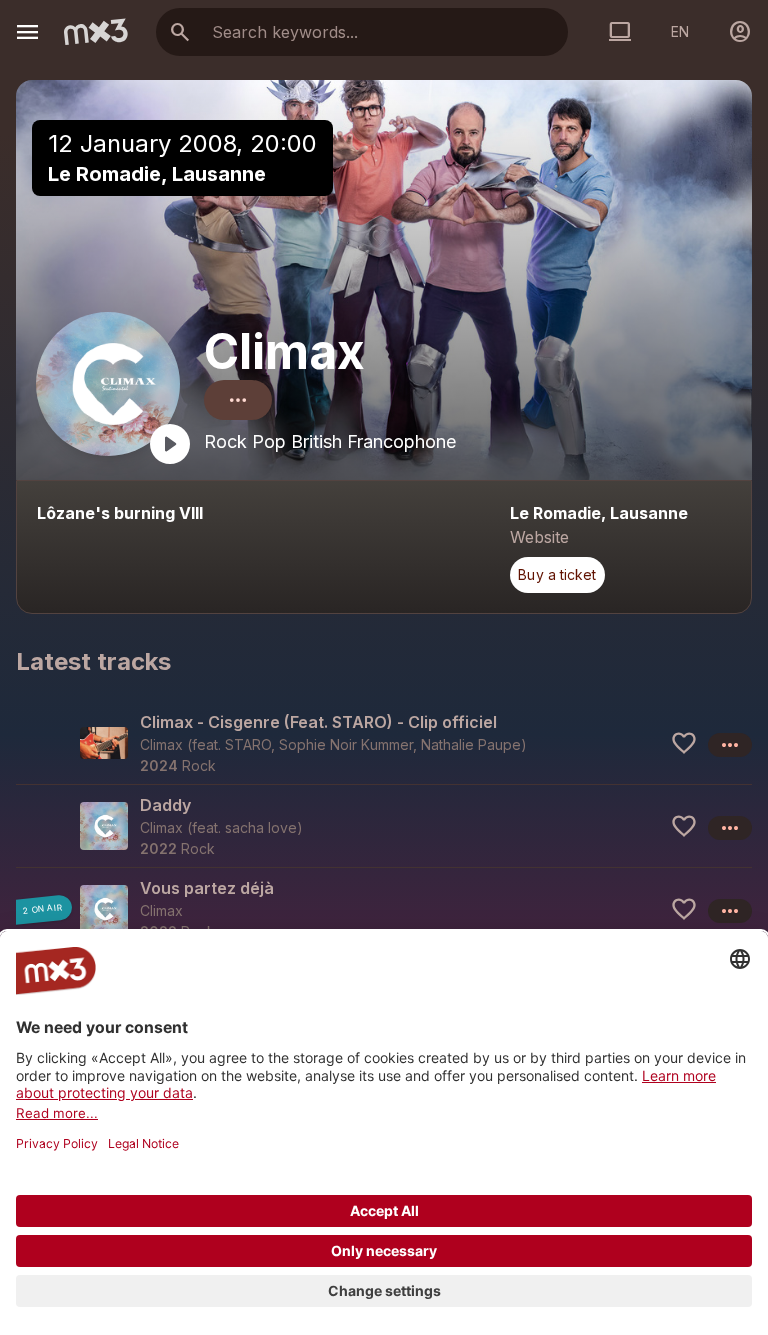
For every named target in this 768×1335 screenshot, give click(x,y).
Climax (284, 351)
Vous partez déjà (207, 888)
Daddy (165, 805)
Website (539, 537)
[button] (384, 743)
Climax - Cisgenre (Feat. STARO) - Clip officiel (318, 722)
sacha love (261, 827)
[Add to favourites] (684, 743)
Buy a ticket (557, 574)
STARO (248, 744)
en (680, 31)
